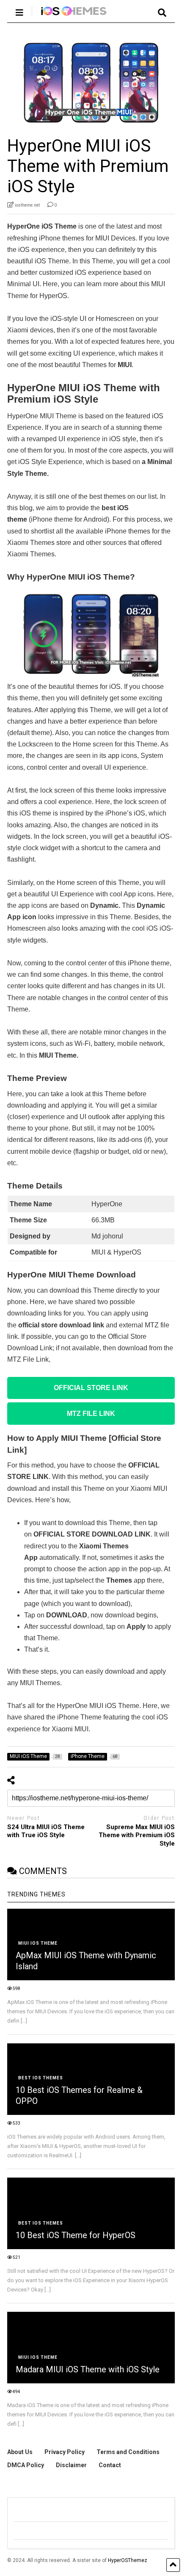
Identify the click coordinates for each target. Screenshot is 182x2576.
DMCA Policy (26, 2465)
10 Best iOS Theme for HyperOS (76, 2235)
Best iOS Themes (41, 2078)
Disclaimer (71, 2465)
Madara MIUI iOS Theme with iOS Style (88, 2369)
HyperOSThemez (128, 2560)
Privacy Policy (65, 2452)
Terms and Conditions (128, 2452)
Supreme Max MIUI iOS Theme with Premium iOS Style (137, 1835)
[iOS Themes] (70, 16)
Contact (110, 2465)
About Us (20, 2452)
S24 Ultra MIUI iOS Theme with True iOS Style (46, 1831)
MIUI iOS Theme (38, 1943)
